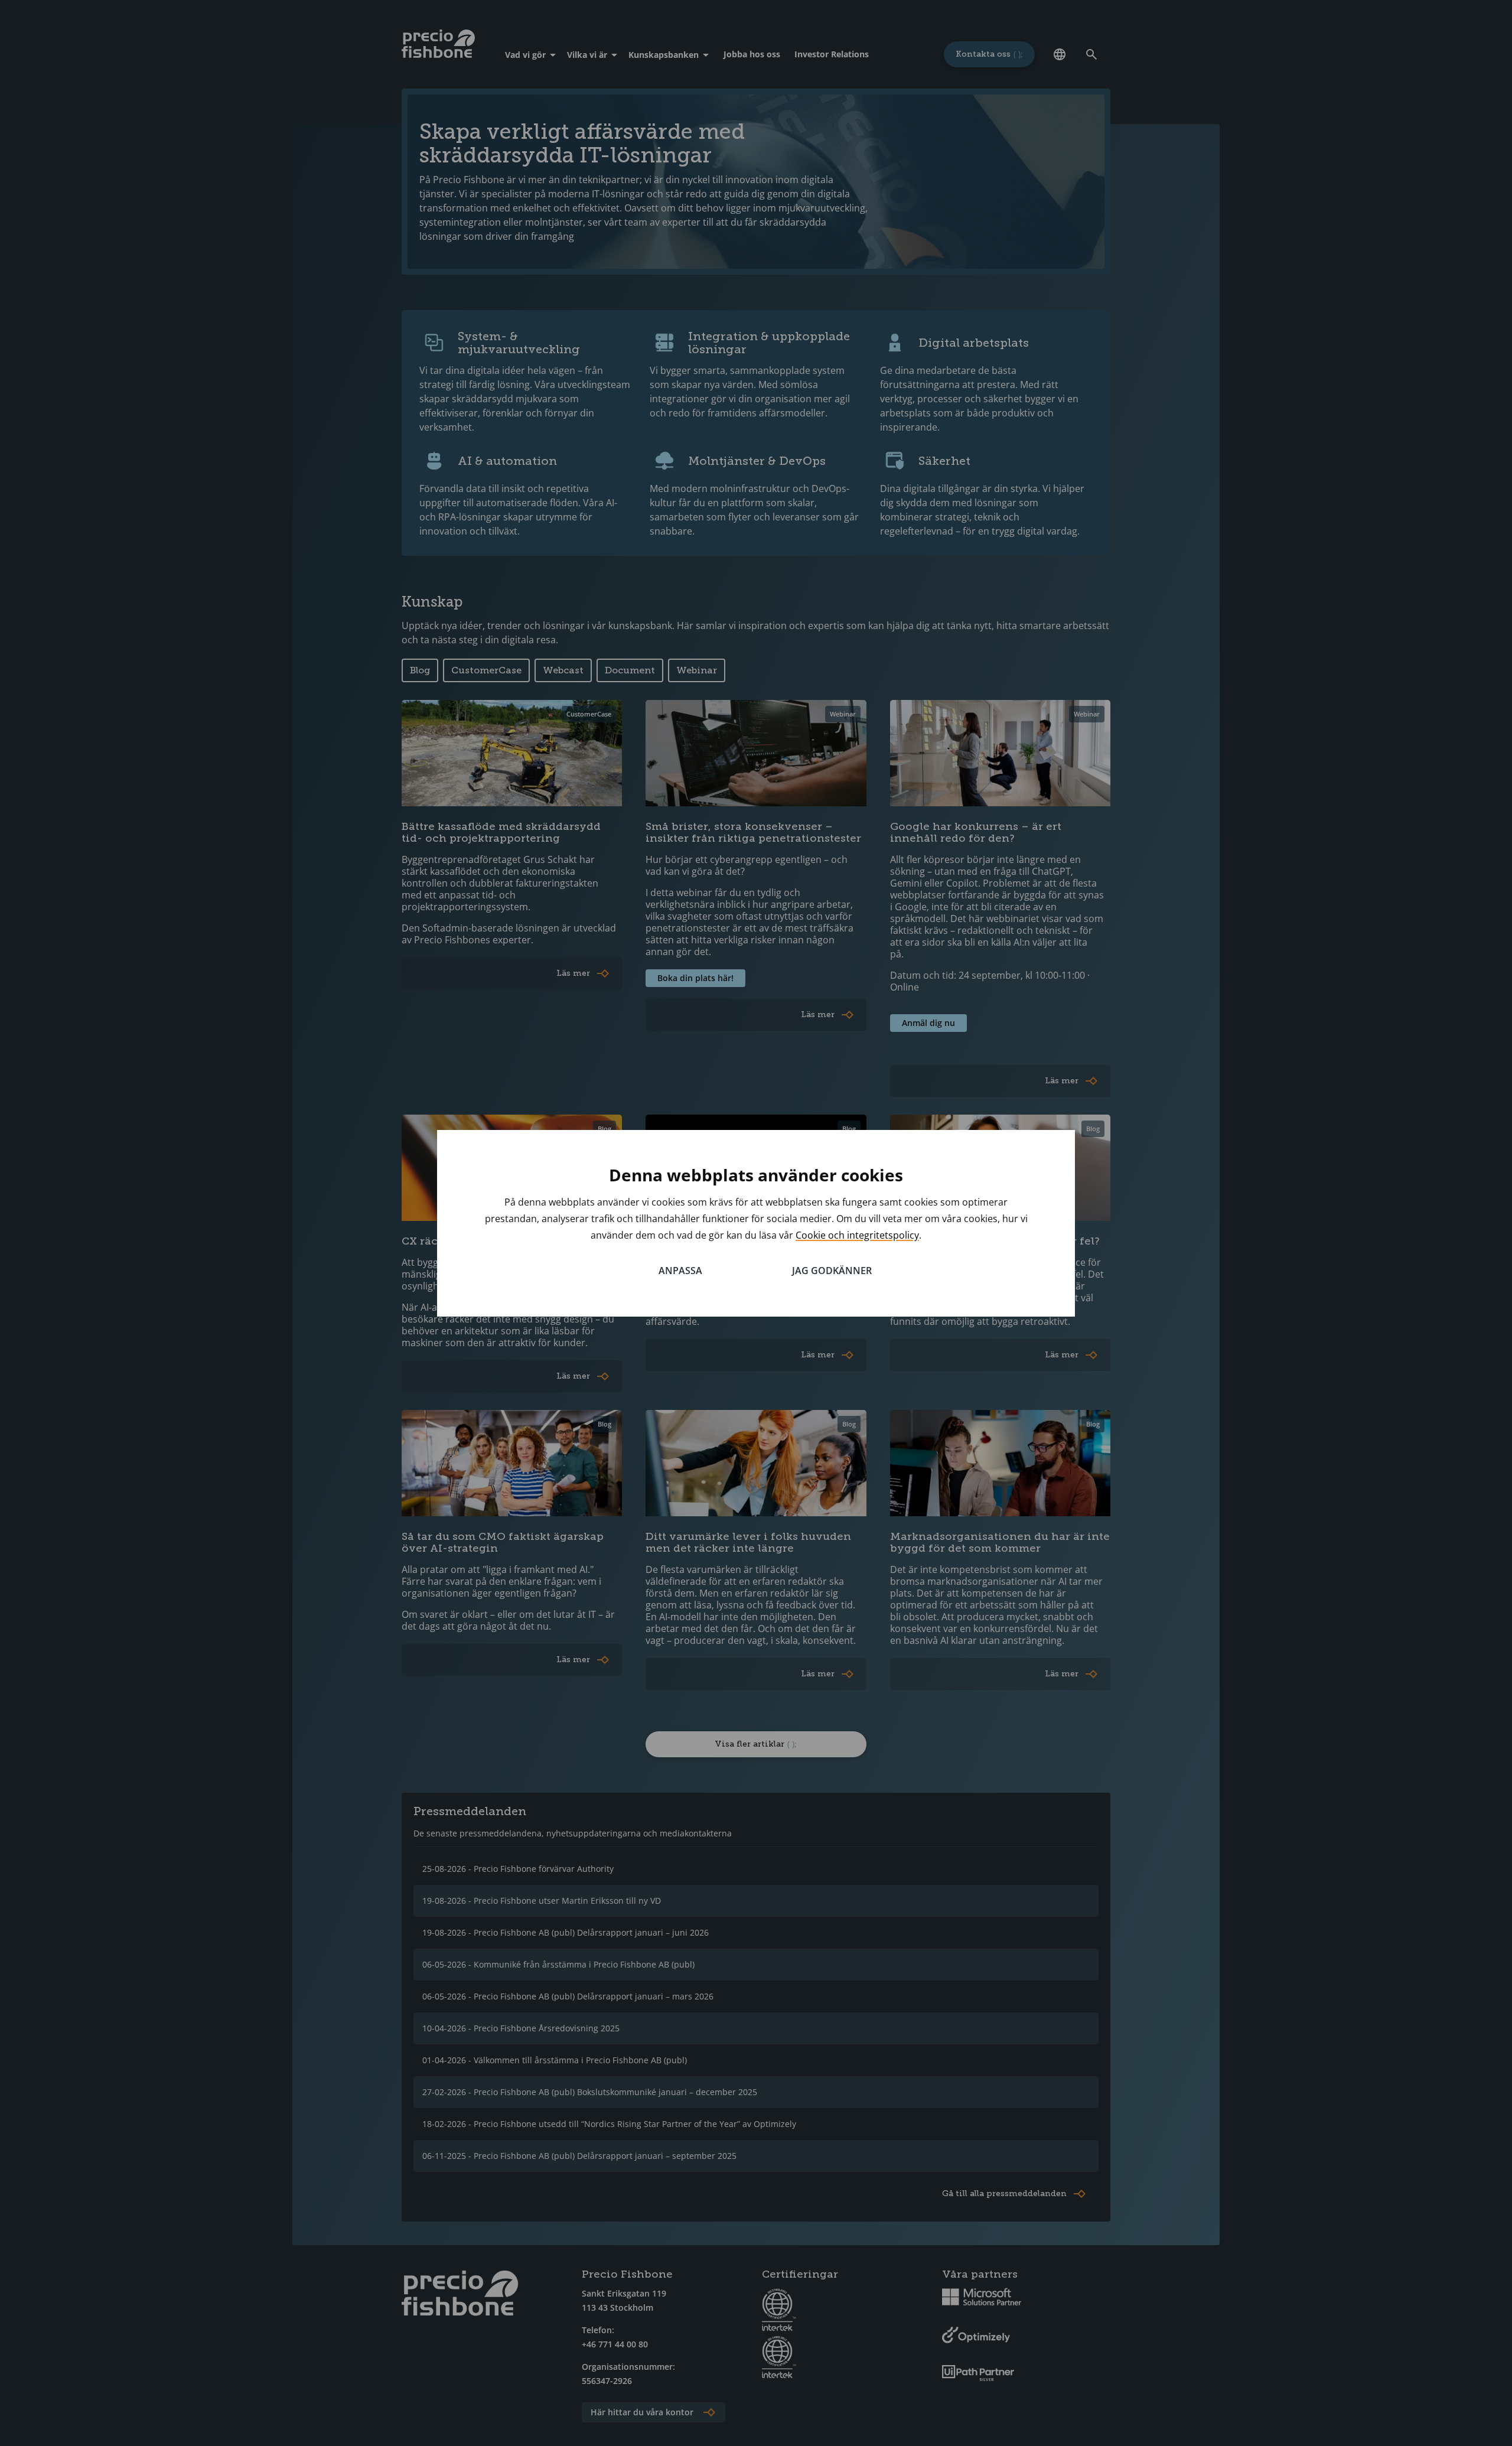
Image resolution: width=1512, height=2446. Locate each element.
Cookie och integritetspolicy (857, 1235)
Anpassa (680, 1271)
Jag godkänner (832, 1271)
